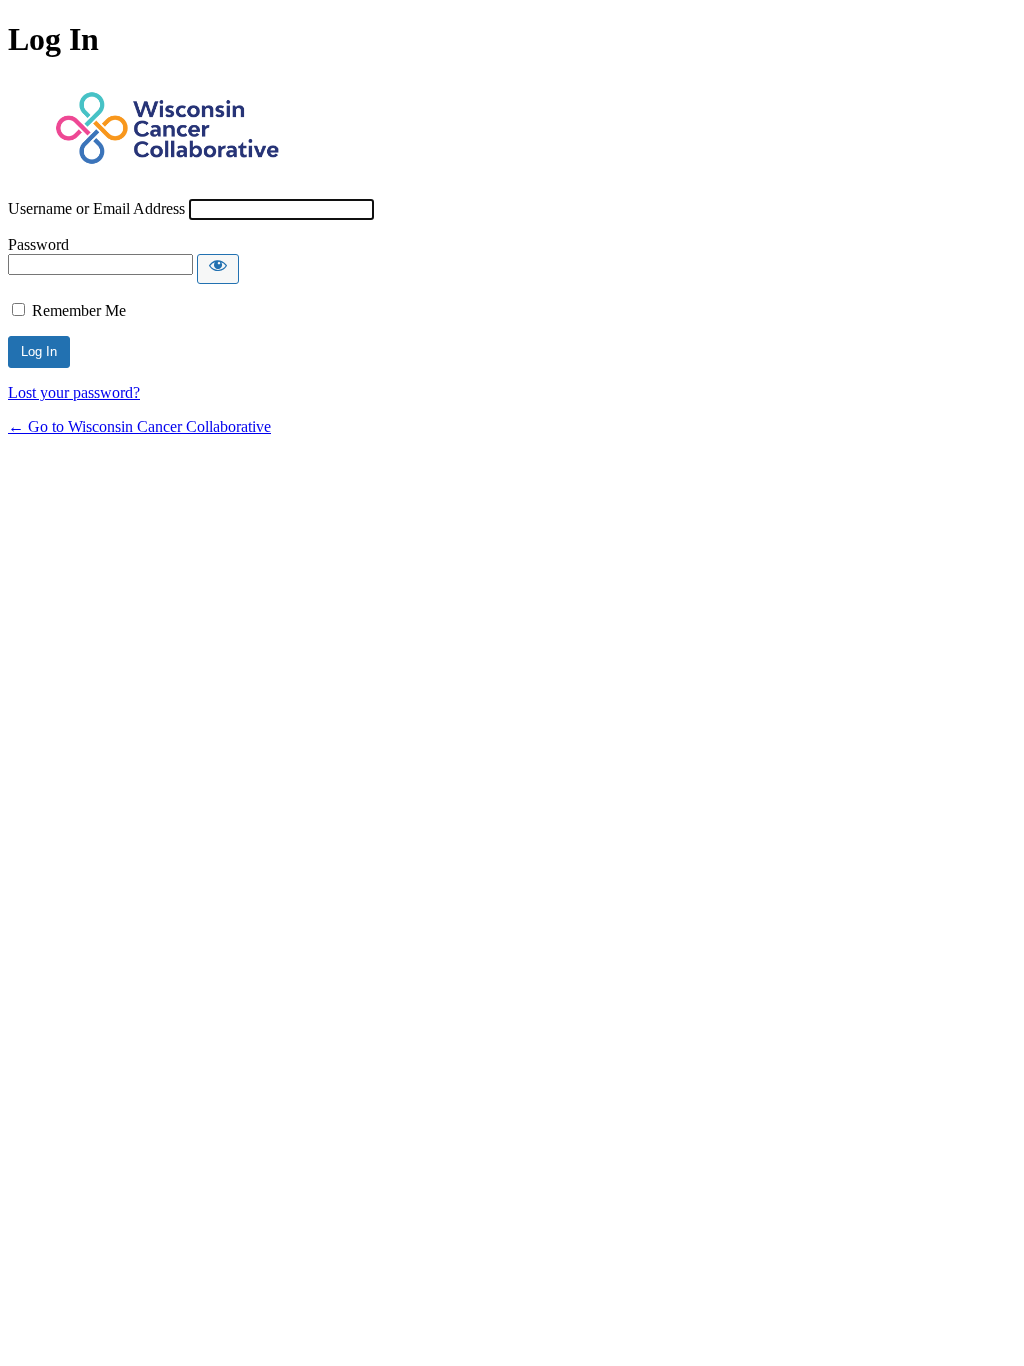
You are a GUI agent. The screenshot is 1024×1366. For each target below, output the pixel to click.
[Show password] (218, 269)
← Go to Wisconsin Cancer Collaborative (139, 426)
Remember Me (79, 310)
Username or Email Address (96, 208)
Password (38, 244)
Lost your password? (74, 392)
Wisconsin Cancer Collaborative (168, 129)
